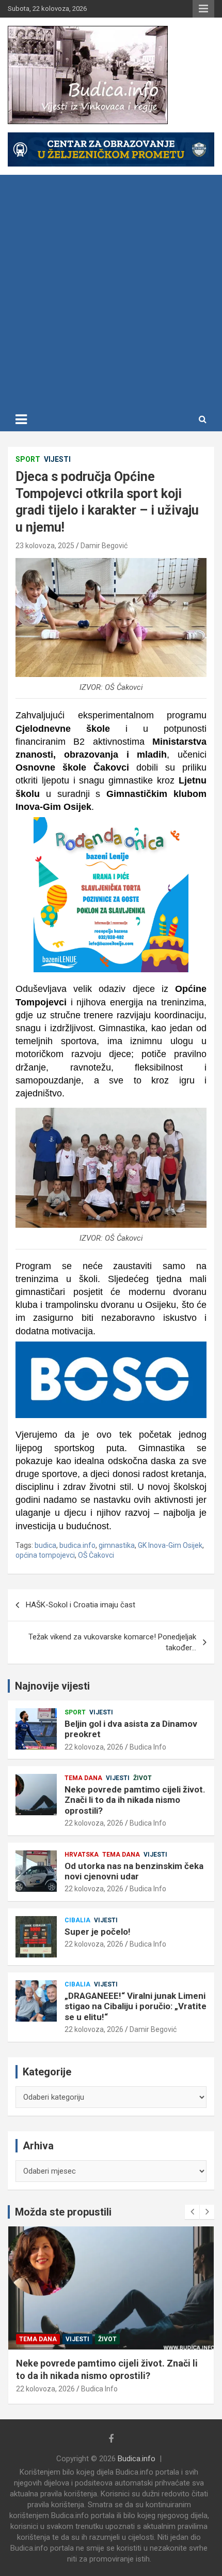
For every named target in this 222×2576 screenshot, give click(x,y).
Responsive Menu (203, 9)
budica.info (77, 1545)
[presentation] (192, 2212)
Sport (28, 459)
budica (45, 1545)
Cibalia (77, 1920)
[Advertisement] (111, 291)
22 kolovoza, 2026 (94, 1747)
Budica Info (148, 1747)
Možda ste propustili (63, 2212)
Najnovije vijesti (52, 1686)
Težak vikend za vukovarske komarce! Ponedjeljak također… (112, 1642)
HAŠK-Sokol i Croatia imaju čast (81, 1605)
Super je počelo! (98, 1932)
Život (142, 1778)
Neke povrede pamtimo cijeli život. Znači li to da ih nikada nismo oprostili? (135, 1800)
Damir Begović (104, 546)
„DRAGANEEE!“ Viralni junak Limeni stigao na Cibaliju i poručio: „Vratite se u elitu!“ (136, 2006)
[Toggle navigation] (21, 419)
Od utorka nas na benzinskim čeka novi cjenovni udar (134, 1871)
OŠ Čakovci (96, 1555)
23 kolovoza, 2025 (45, 546)
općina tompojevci (45, 1555)
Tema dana (83, 1778)
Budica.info (137, 2459)
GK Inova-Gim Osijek (170, 1545)
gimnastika (117, 1545)
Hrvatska (82, 1855)
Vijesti (57, 459)
